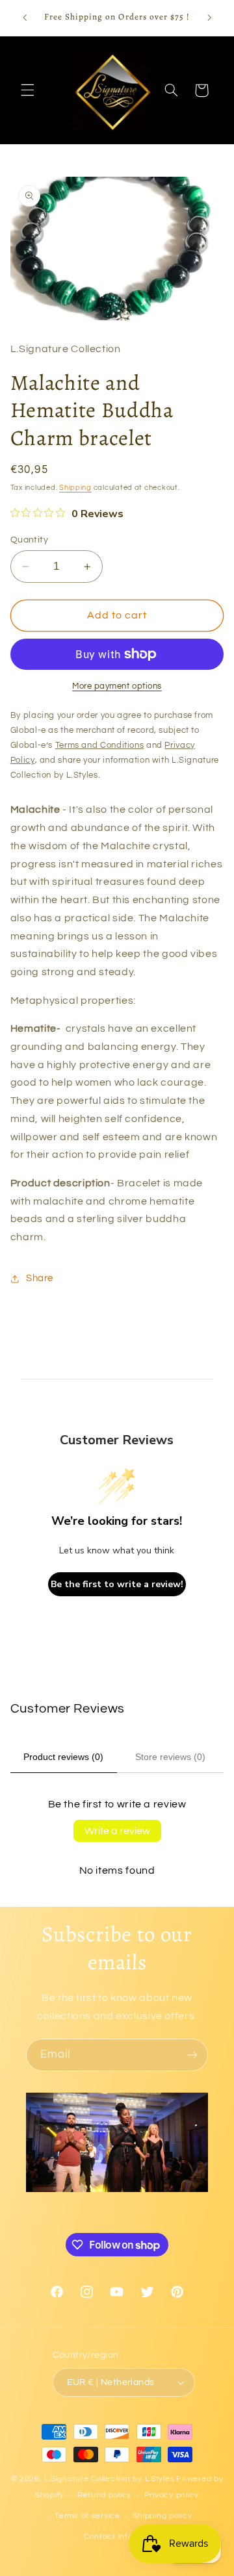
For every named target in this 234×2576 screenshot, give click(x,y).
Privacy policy (172, 2495)
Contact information (123, 2537)
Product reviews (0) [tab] (63, 1757)
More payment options (117, 686)
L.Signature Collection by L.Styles (109, 2479)
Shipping (75, 488)
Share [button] (40, 1278)
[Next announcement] (209, 18)
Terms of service (87, 2516)
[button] (27, 90)
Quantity (29, 540)
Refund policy (105, 2495)
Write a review (117, 1831)
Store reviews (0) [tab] (170, 1757)
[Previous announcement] (25, 18)
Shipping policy (162, 2516)
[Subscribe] (192, 2055)
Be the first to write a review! (117, 1584)
